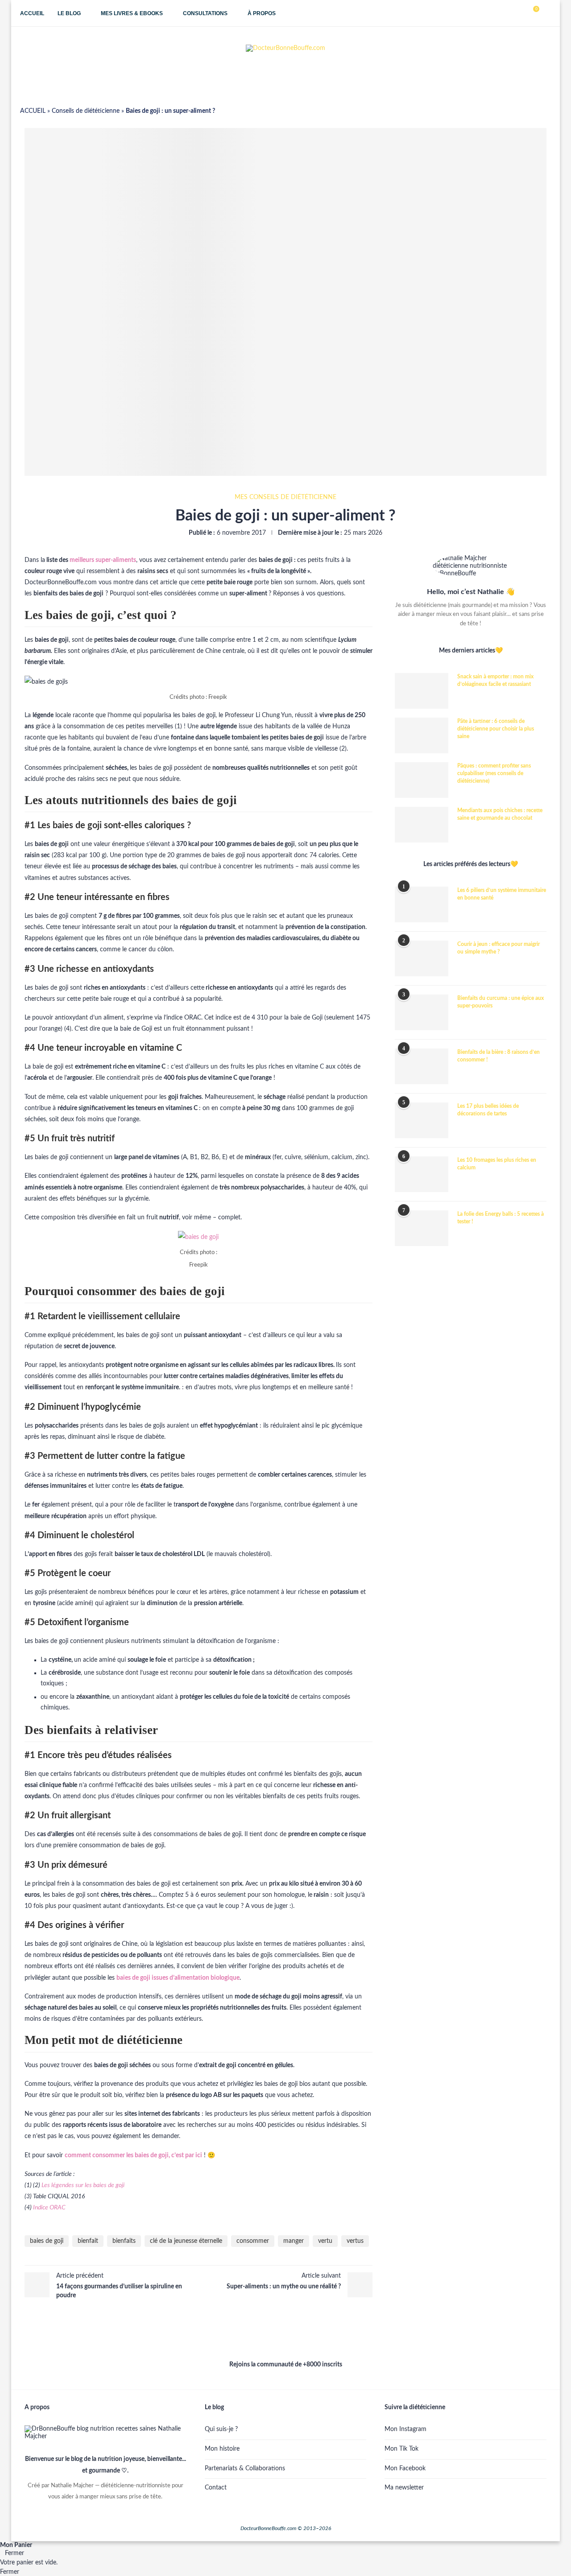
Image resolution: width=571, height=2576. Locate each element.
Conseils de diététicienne (86, 111)
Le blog (69, 13)
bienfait (88, 2241)
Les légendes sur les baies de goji (83, 2185)
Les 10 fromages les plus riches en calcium (497, 1164)
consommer (253, 2241)
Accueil (32, 13)
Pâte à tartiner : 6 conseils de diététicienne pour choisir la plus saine (496, 729)
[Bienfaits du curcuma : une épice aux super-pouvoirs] (422, 1012)
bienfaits (124, 2241)
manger (294, 2241)
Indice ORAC (49, 2208)
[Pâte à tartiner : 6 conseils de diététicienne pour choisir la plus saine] (422, 735)
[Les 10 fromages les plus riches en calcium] (422, 1174)
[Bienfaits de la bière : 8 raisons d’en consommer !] (422, 1066)
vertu (325, 2241)
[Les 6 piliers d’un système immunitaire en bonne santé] (422, 904)
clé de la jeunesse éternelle (186, 2241)
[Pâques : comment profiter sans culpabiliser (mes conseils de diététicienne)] (422, 780)
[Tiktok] (511, 13)
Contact (216, 2488)
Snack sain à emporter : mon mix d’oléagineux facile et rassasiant (495, 680)
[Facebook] (502, 13)
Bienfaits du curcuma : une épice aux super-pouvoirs (501, 1002)
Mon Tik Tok (401, 2449)
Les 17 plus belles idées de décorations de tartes (488, 1110)
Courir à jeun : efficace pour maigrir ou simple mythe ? (499, 948)
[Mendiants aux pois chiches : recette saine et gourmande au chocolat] (422, 825)
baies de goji (47, 2241)
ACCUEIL (33, 111)
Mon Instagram (405, 2429)
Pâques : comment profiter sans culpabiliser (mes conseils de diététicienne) (494, 773)
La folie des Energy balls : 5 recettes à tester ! (501, 1218)
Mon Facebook (405, 2469)
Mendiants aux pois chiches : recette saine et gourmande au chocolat (500, 814)
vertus (355, 2241)
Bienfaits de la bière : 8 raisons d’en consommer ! (499, 1056)
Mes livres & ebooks (132, 13)
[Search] (546, 13)
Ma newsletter (404, 2488)
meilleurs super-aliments (103, 560)
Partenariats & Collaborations (245, 2469)
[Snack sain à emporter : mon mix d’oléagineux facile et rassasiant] (422, 691)
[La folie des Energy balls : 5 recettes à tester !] (422, 1228)
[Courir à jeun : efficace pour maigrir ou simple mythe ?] (422, 958)
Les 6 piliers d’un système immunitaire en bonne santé (502, 894)
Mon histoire (222, 2449)
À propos (262, 13)
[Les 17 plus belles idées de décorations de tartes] (422, 1120)
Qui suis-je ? (221, 2429)
